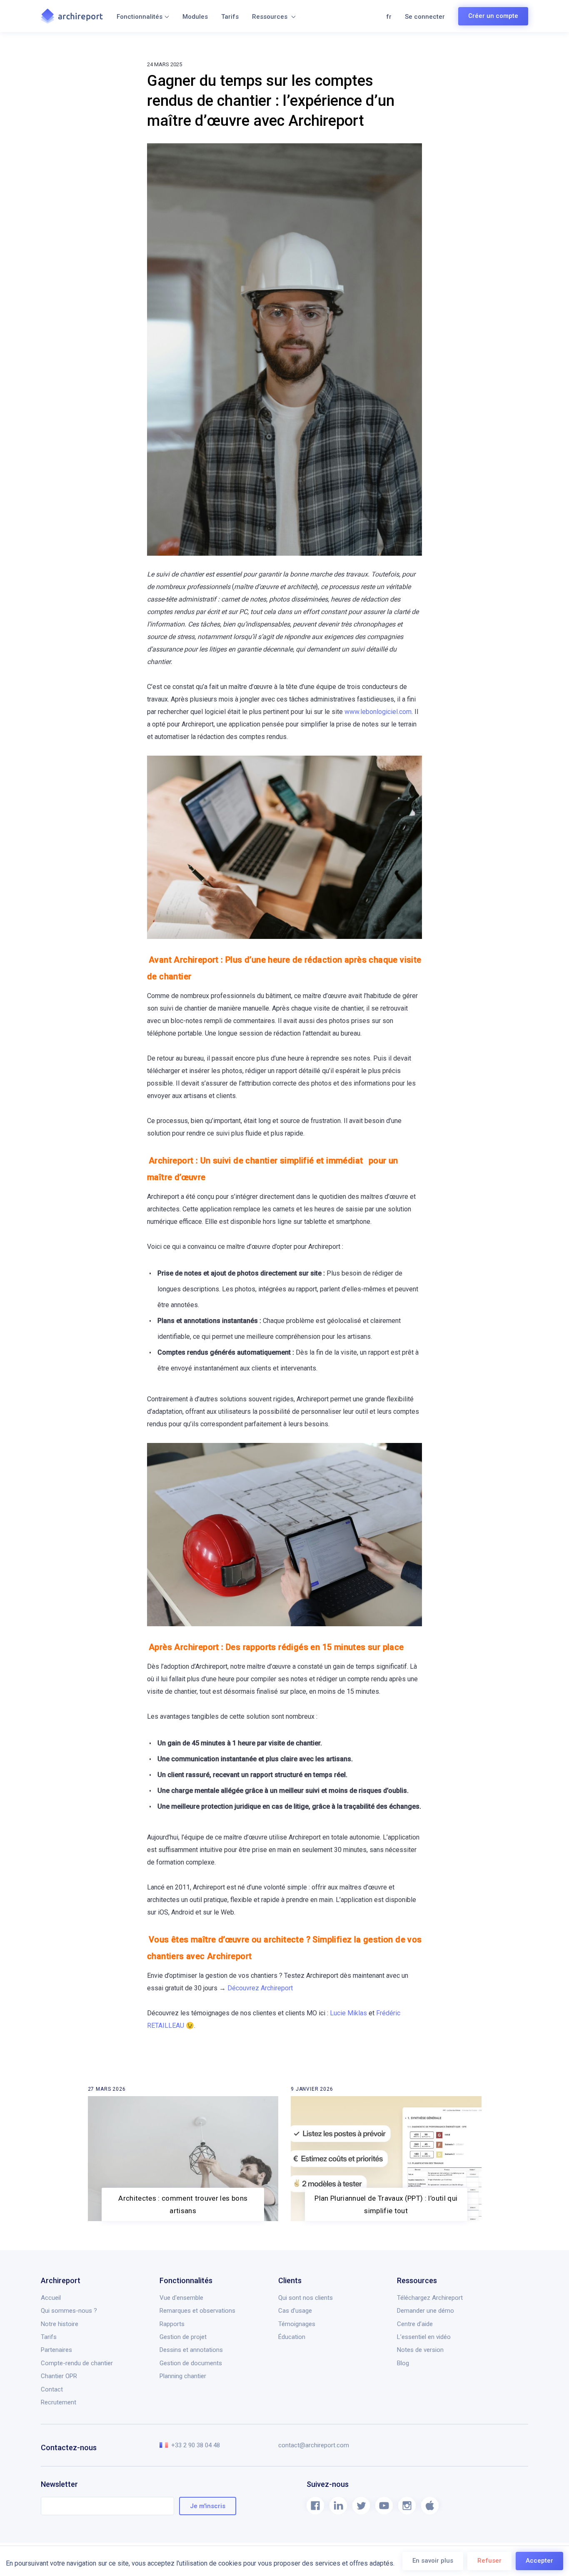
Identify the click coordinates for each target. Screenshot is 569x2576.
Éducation (292, 2337)
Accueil (51, 2298)
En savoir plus (433, 2561)
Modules (195, 17)
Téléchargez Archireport (430, 2298)
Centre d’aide (415, 2324)
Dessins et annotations (191, 2350)
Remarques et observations (197, 2311)
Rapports (172, 2324)
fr (389, 17)
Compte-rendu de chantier (77, 2363)
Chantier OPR (59, 2376)
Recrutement (59, 2402)
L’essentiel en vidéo (424, 2337)
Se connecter (425, 17)
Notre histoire (60, 2324)
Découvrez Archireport (260, 1988)
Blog (403, 2363)
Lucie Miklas (348, 2013)
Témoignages (297, 2324)
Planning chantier (183, 2376)
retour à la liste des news (91, 2091)
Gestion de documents (191, 2363)
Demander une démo (426, 2311)
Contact (52, 2389)
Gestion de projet (183, 2337)
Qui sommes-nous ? (69, 2311)
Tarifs (230, 17)
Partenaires (56, 2350)
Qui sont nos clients (306, 2298)
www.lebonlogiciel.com (378, 712)
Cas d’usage (295, 2311)
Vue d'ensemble (181, 2298)
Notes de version (420, 2350)
